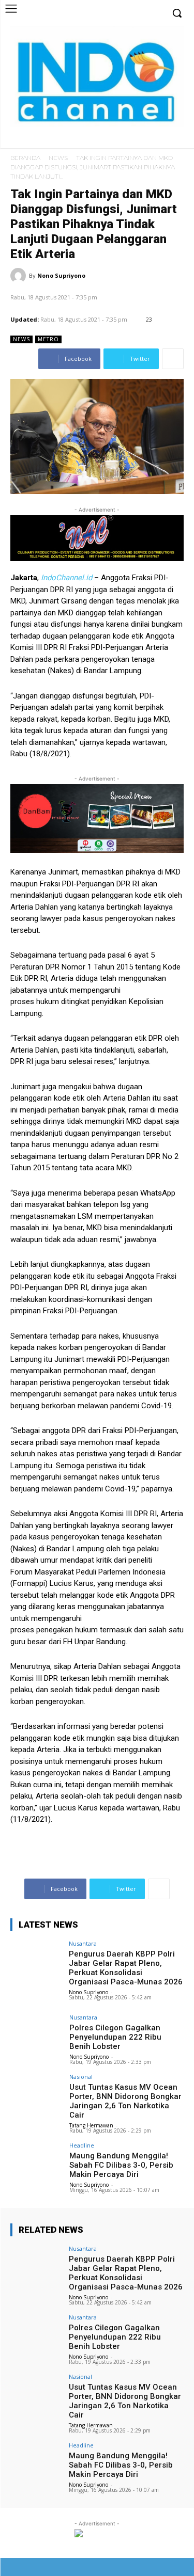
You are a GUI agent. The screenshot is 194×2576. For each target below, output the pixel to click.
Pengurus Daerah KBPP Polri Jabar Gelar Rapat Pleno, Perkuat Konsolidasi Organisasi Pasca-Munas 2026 (126, 1968)
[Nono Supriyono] (20, 276)
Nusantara (83, 1943)
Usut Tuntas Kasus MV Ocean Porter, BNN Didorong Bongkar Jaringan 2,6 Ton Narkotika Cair (125, 2101)
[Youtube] (175, 141)
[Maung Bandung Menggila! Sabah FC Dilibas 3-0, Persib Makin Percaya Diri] (36, 2162)
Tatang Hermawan (91, 2125)
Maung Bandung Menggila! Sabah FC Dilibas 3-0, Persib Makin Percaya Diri (121, 2165)
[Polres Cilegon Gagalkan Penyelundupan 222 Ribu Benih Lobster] (36, 2034)
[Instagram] (143, 141)
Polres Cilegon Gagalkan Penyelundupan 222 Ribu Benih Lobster (115, 2037)
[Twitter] (159, 141)
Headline (82, 2145)
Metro (48, 339)
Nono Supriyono (61, 275)
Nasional (81, 2077)
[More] (173, 359)
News (58, 158)
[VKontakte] (156, 2567)
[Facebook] (127, 141)
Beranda (25, 158)
